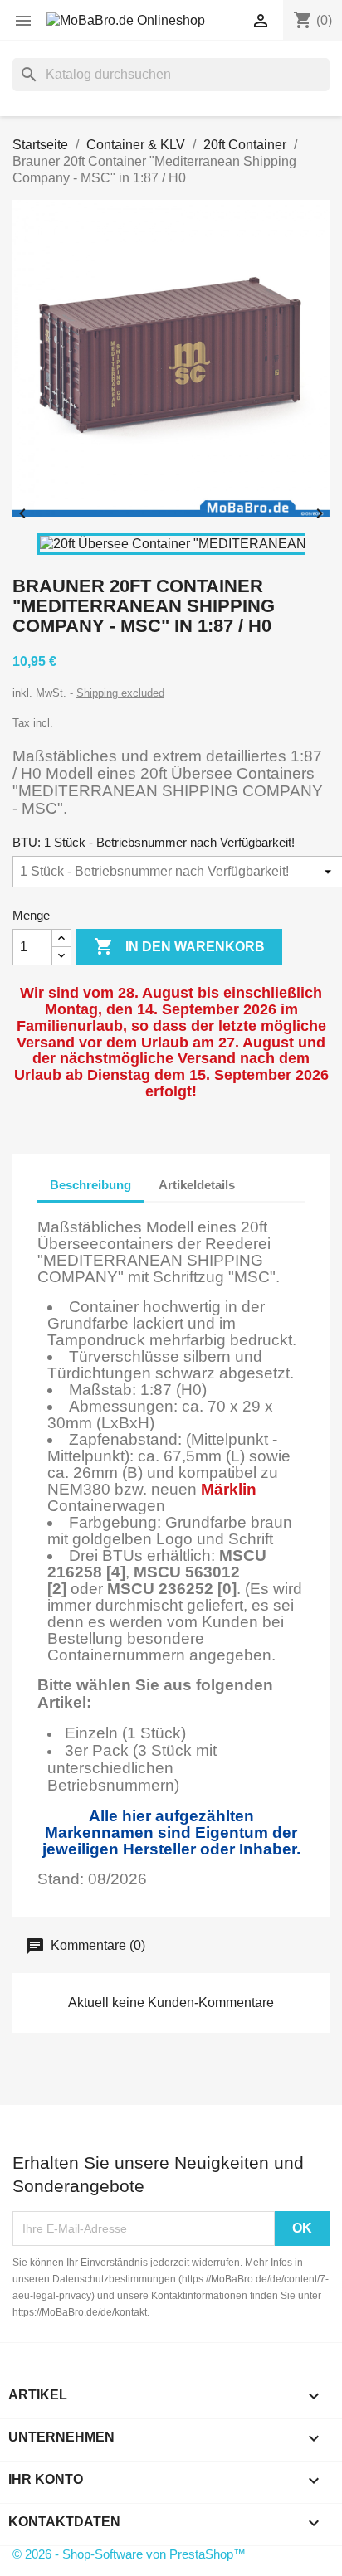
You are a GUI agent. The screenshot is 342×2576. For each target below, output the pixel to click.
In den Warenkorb (179, 946)
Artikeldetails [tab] (197, 1185)
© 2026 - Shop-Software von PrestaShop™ (129, 2554)
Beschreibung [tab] (90, 1185)
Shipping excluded (120, 693)
